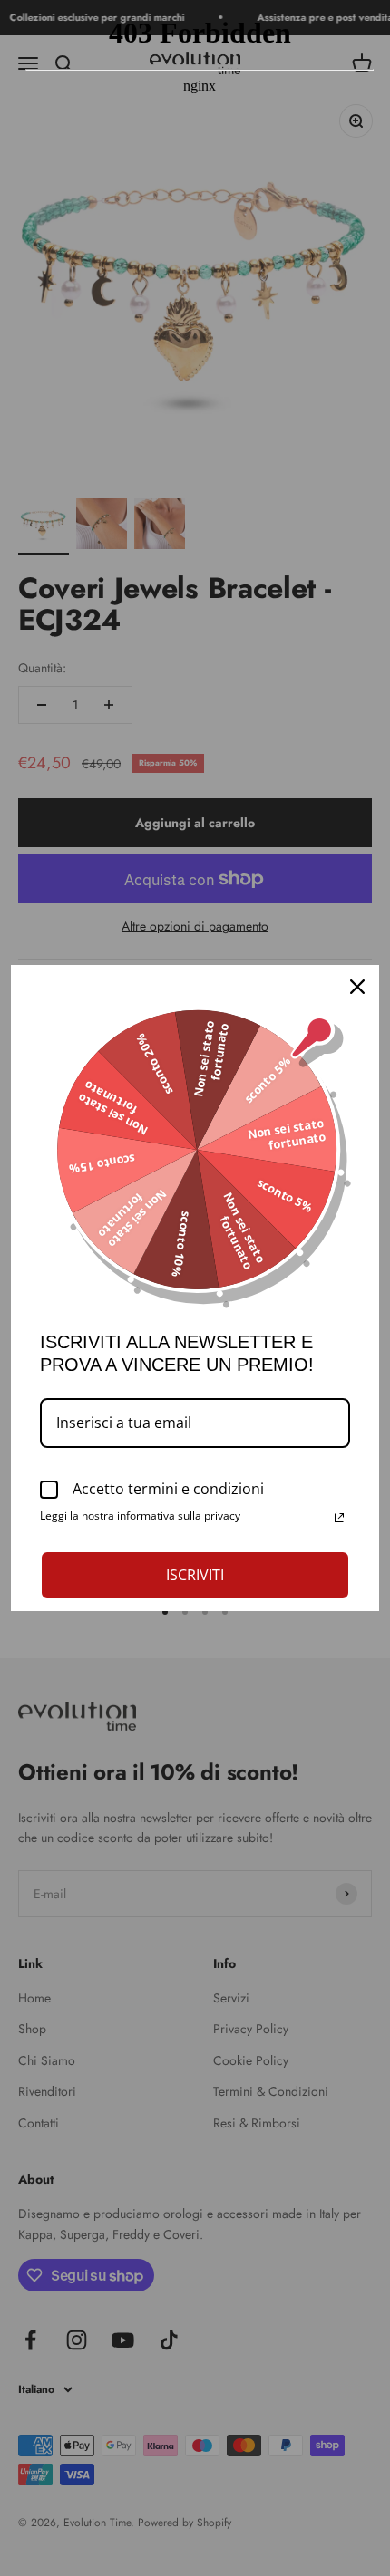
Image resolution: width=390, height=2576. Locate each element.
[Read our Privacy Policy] (339, 1518)
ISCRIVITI (195, 1575)
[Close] (357, 987)
